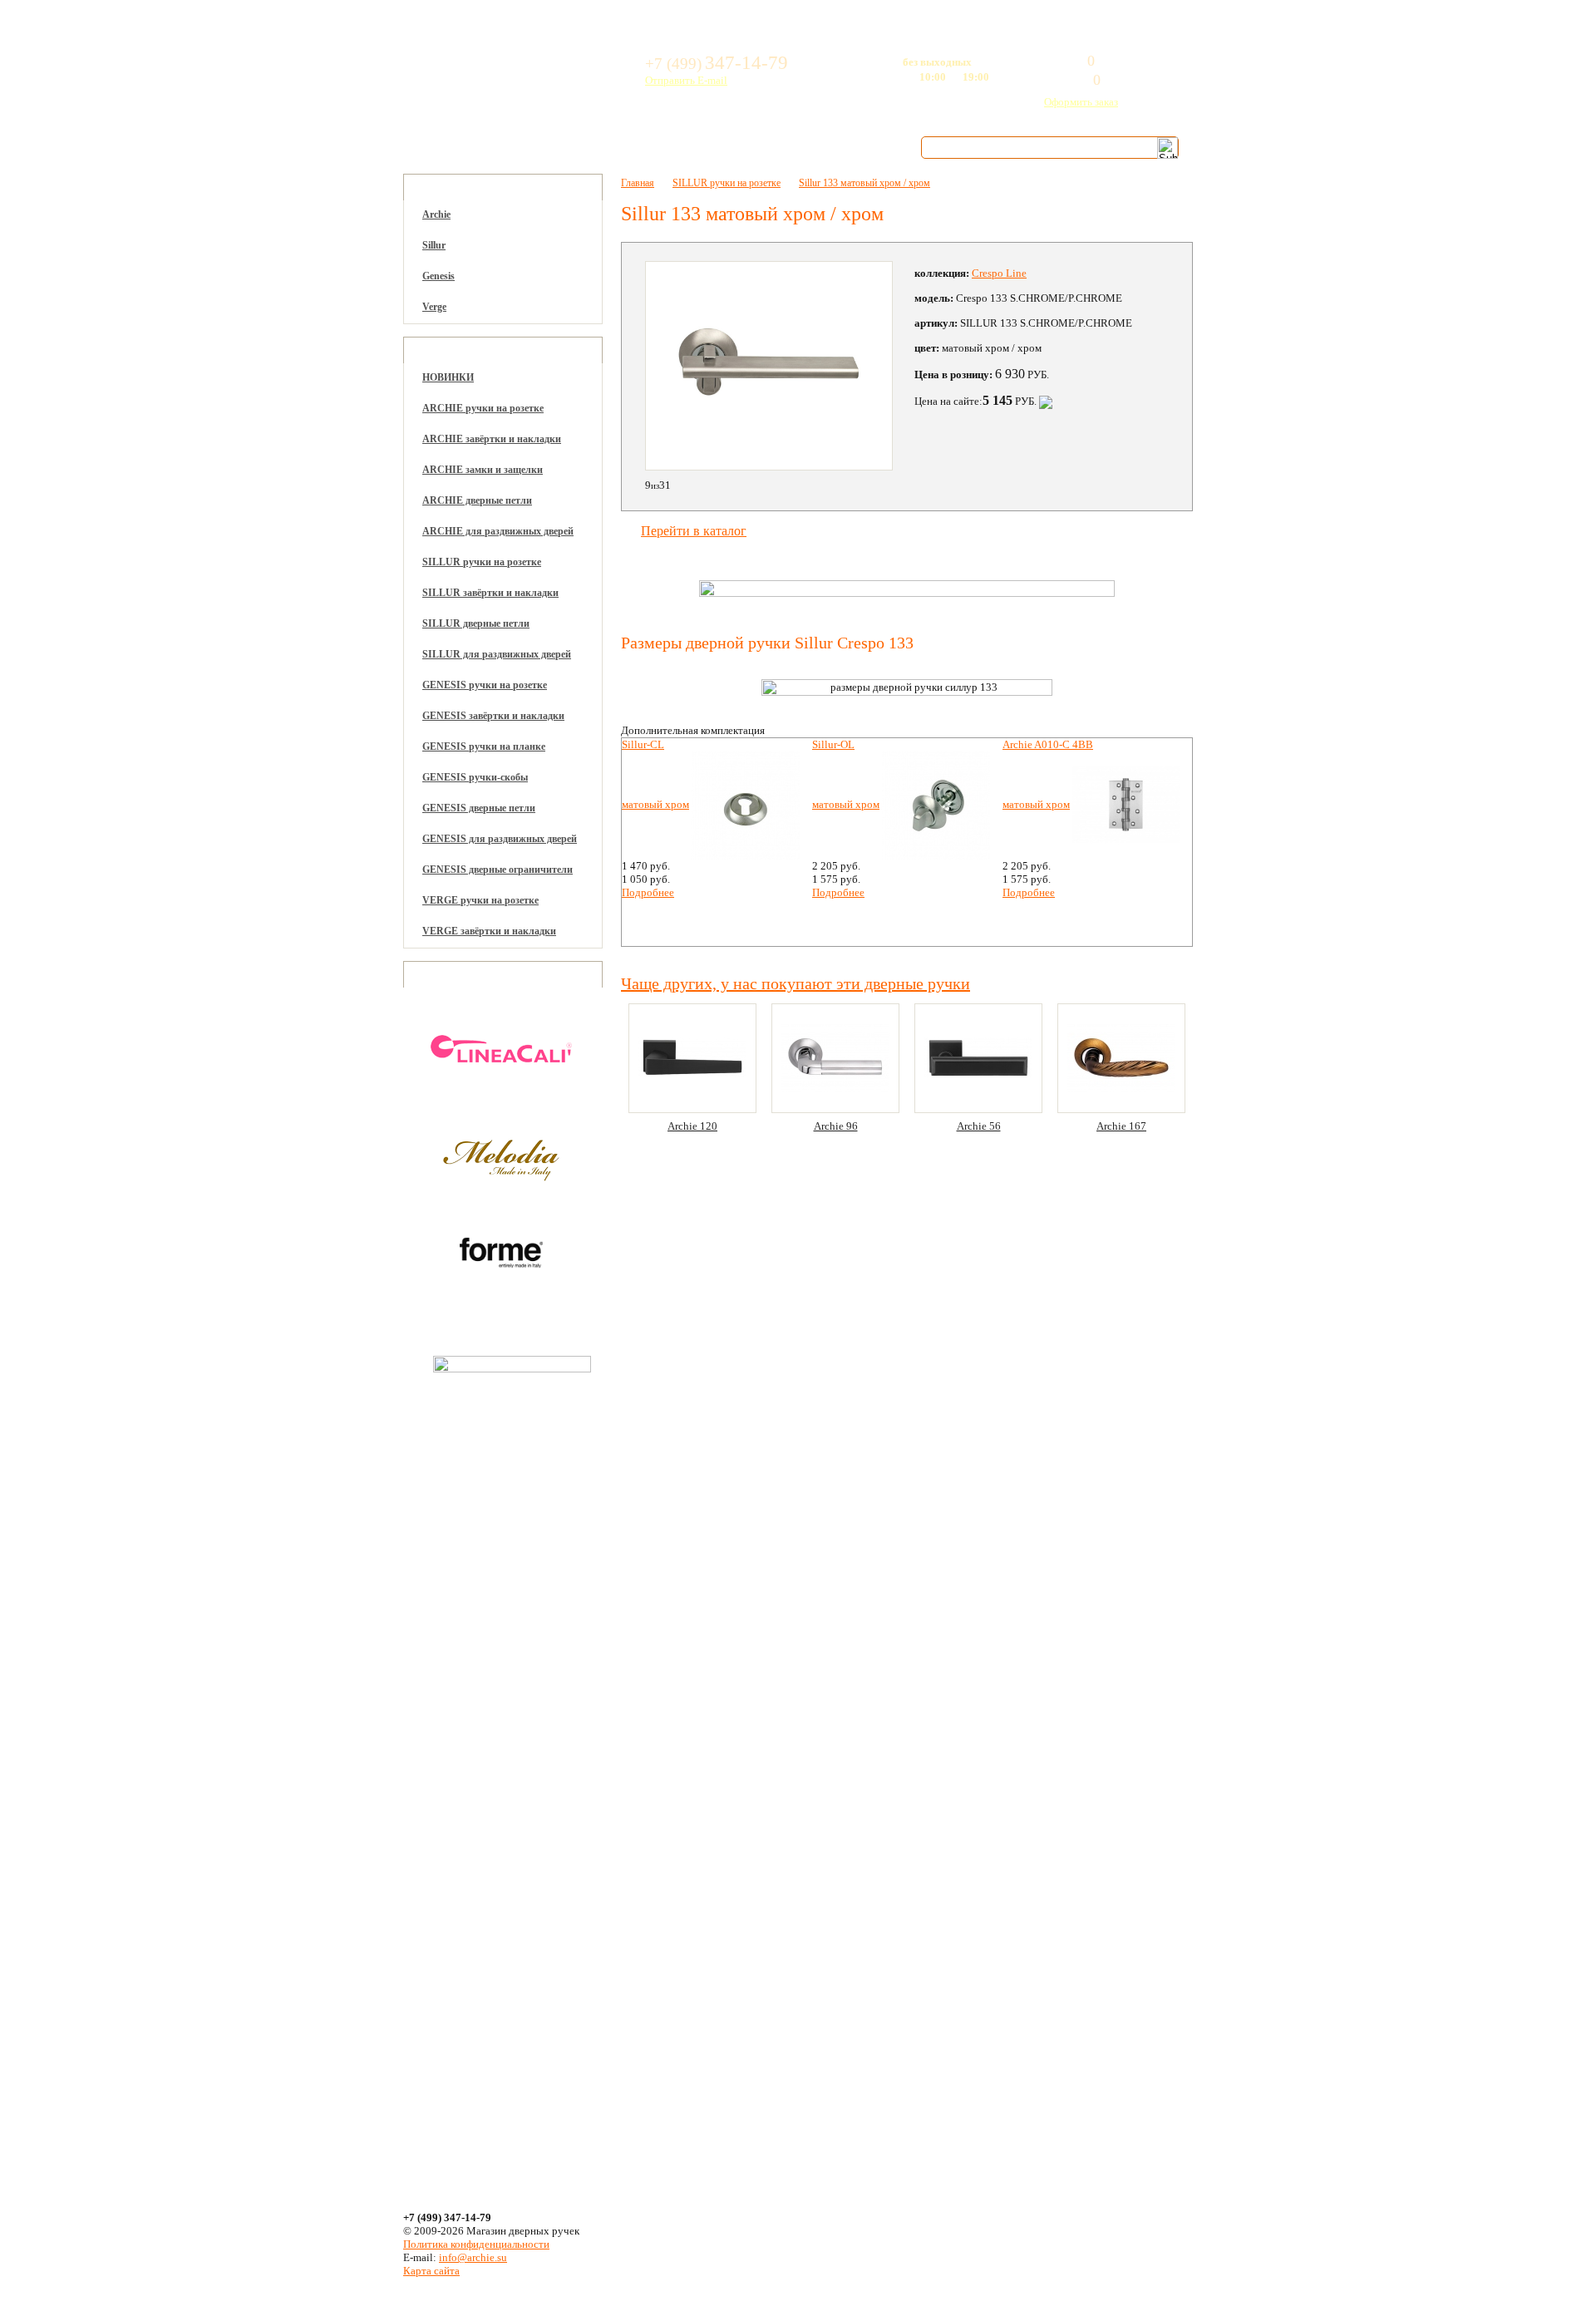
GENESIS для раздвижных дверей (500, 839)
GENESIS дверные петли (479, 808)
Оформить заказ (1081, 102)
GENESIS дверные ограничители (498, 870)
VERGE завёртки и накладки (489, 931)
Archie (436, 214)
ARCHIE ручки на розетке (483, 408)
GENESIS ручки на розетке (485, 685)
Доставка (734, 147)
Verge (434, 307)
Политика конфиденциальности (476, 2244)
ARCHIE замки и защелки (483, 470)
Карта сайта (431, 2271)
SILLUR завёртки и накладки (490, 593)
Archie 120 (692, 1126)
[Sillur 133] (769, 366)
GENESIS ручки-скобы (475, 777)
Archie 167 (1121, 1126)
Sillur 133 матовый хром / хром (864, 183)
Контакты (848, 147)
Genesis (438, 276)
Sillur (434, 245)
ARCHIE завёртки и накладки (492, 439)
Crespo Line (999, 273)
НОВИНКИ (448, 377)
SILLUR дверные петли (476, 623)
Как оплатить (607, 147)
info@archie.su (473, 2257)
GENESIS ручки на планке (484, 746)
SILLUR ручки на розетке (482, 562)
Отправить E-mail (686, 80)
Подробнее (648, 892)
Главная (638, 183)
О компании (471, 147)
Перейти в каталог (694, 531)
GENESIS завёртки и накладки (493, 716)
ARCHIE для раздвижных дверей (498, 531)
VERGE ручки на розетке (480, 900)
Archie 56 (979, 1126)
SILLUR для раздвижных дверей (497, 654)
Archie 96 (836, 1126)
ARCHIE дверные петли (477, 500)
